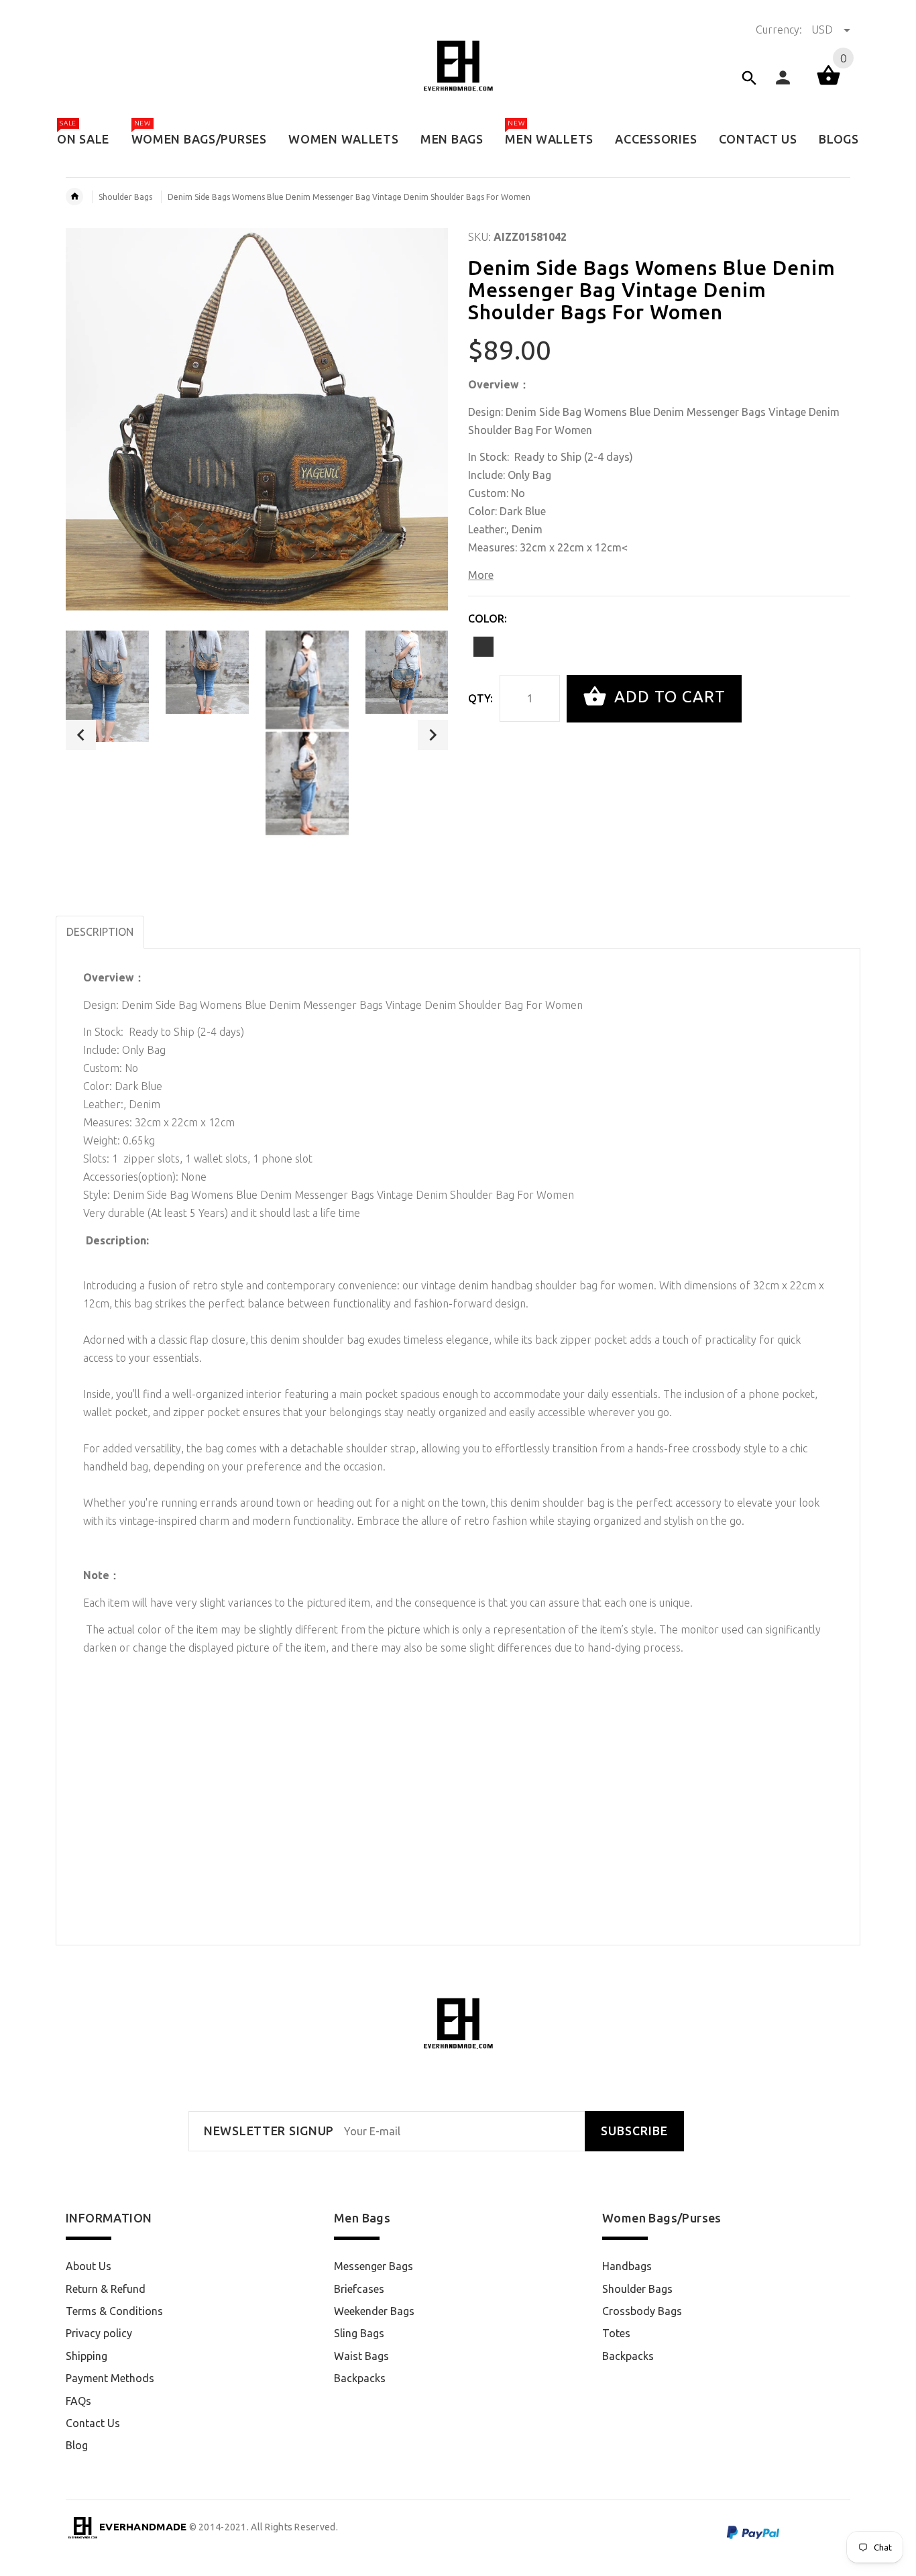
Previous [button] (81, 735)
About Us (89, 2266)
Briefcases (359, 2289)
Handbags (627, 2266)
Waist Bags (361, 2356)
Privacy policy (99, 2333)
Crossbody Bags (642, 2311)
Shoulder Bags (125, 197)
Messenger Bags (374, 2266)
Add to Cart (668, 697)
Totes (616, 2333)
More (481, 575)
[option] (107, 686)
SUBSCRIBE (634, 2131)
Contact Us (93, 2423)
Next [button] (433, 735)
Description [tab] (100, 932)
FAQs (78, 2401)
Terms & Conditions (114, 2311)
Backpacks (360, 2378)
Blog (77, 2445)
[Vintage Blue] (483, 647)
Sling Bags (359, 2333)
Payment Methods (110, 2378)
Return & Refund (106, 2289)
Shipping (87, 2356)
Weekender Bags (374, 2311)
